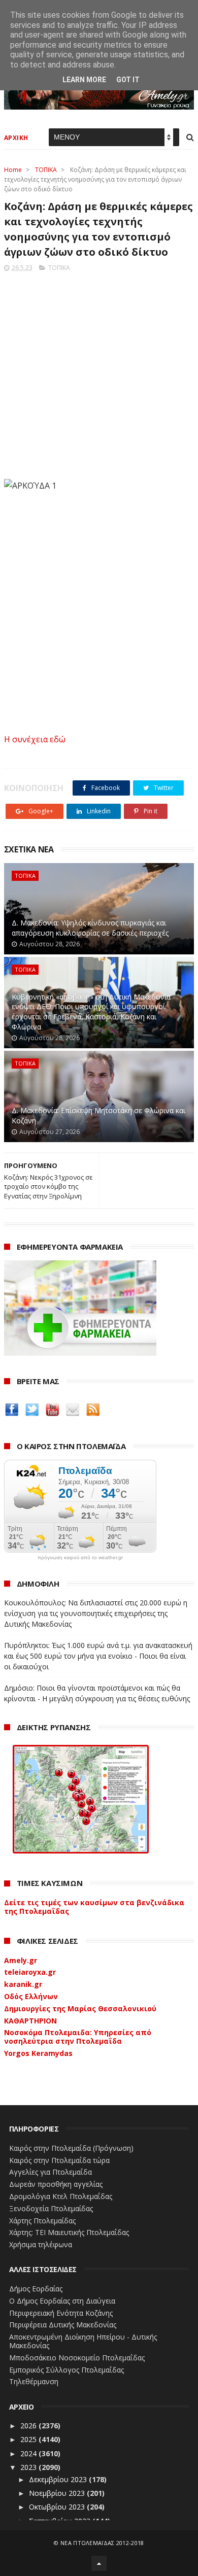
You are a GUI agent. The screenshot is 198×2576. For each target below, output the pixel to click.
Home (13, 170)
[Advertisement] (99, 372)
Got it (128, 80)
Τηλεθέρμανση (34, 2381)
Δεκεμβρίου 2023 (59, 2479)
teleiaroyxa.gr (30, 1972)
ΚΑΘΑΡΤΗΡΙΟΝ (30, 2021)
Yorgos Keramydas (38, 2053)
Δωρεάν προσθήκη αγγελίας (56, 2184)
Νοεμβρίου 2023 (58, 2493)
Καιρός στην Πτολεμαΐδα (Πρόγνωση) (71, 2148)
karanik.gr (23, 1984)
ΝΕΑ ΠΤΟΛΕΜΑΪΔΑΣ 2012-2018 (102, 2543)
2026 (29, 2426)
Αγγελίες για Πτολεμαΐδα (51, 2172)
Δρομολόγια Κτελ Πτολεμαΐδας (61, 2196)
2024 (29, 2453)
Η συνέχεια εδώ (35, 739)
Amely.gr (21, 1960)
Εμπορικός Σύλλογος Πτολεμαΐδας (67, 2370)
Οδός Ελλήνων (31, 1996)
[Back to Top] (99, 2563)
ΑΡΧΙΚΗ (16, 138)
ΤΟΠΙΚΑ (46, 170)
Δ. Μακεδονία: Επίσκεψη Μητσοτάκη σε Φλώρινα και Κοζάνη (98, 1115)
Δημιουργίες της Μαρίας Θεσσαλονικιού (80, 2008)
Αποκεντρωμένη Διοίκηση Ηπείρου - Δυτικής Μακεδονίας (83, 2341)
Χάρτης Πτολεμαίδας (42, 2221)
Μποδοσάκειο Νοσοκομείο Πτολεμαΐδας (77, 2358)
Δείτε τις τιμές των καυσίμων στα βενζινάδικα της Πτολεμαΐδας (94, 1907)
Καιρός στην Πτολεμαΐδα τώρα (59, 2160)
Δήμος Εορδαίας (36, 2289)
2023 (29, 2467)
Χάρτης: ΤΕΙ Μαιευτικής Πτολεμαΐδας (69, 2232)
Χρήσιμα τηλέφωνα (41, 2244)
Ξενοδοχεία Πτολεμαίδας (51, 2208)
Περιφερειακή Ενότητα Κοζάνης (61, 2313)
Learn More (84, 80)
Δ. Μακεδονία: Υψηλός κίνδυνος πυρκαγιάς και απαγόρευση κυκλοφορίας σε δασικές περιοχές (90, 928)
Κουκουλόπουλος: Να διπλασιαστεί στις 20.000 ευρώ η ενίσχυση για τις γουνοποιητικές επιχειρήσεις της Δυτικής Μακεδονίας (96, 1613)
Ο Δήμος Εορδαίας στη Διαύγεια (62, 2301)
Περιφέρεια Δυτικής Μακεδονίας (63, 2325)
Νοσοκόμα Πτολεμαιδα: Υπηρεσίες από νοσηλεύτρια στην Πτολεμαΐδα (78, 2037)
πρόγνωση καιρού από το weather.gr (80, 1558)
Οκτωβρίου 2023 (58, 2507)
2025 (29, 2439)
